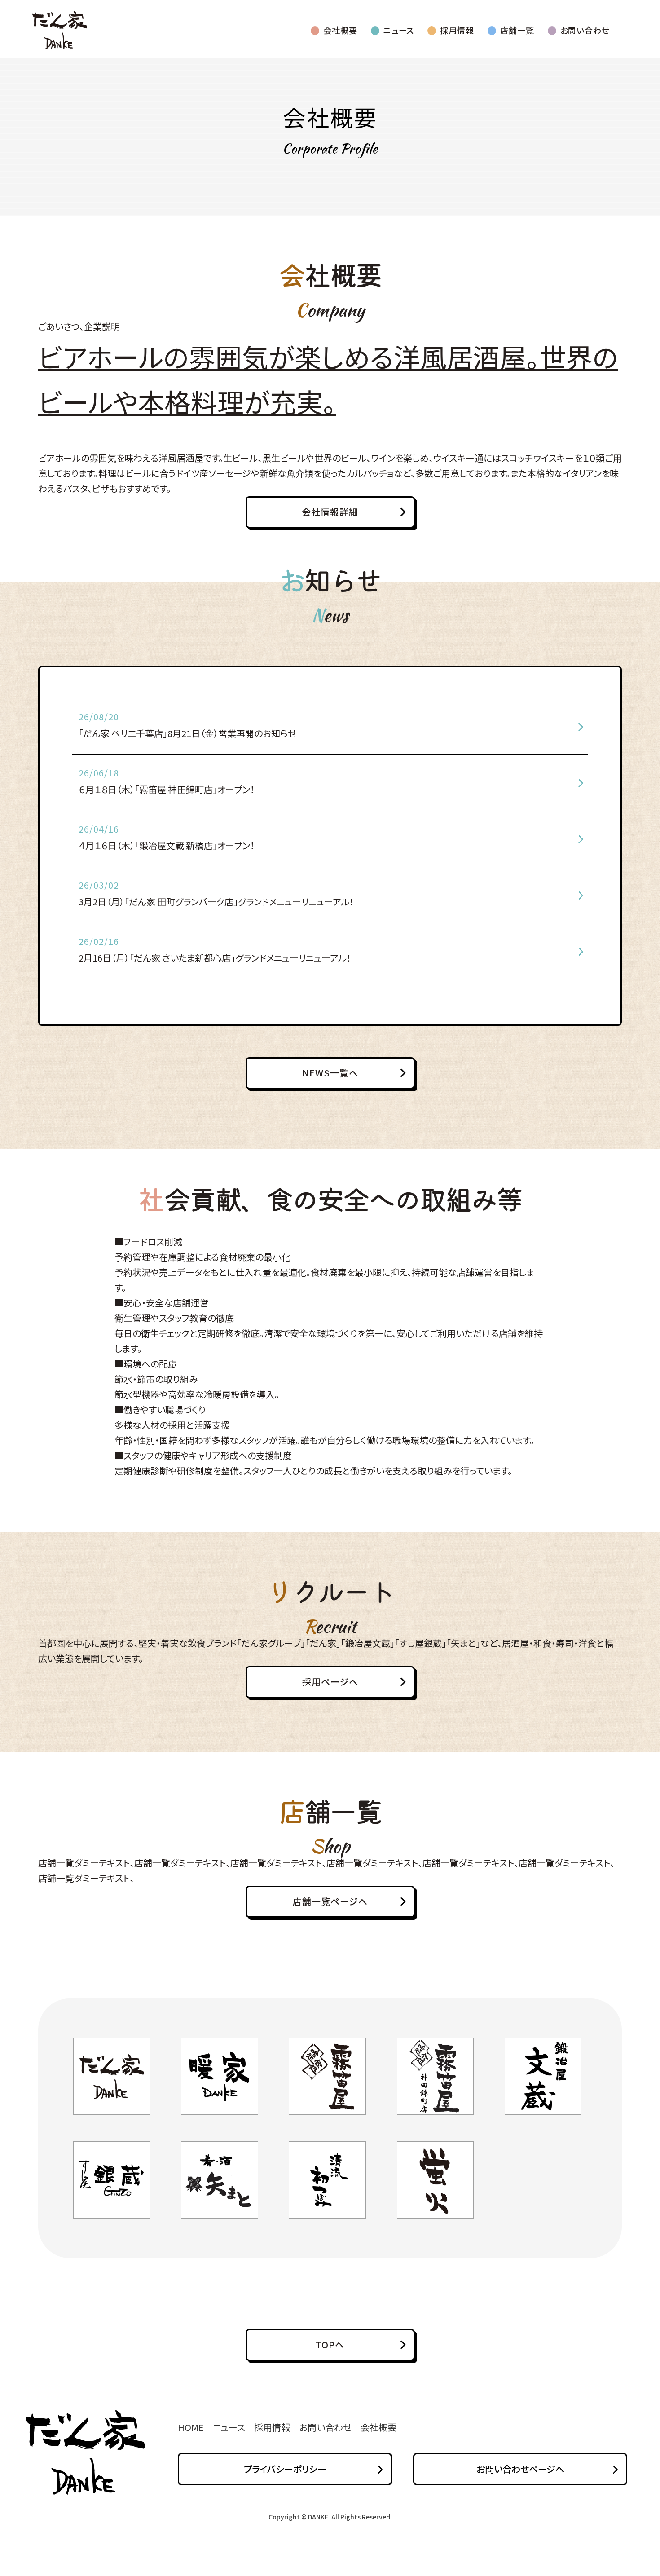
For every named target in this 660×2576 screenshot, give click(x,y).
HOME (191, 2427)
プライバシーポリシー (285, 2469)
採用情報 (457, 30)
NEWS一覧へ (330, 1073)
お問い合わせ (585, 30)
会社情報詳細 (330, 512)
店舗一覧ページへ (330, 1901)
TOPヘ (330, 2344)
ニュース (399, 30)
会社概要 (340, 30)
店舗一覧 (517, 30)
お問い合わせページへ (520, 2469)
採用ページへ (330, 1682)
